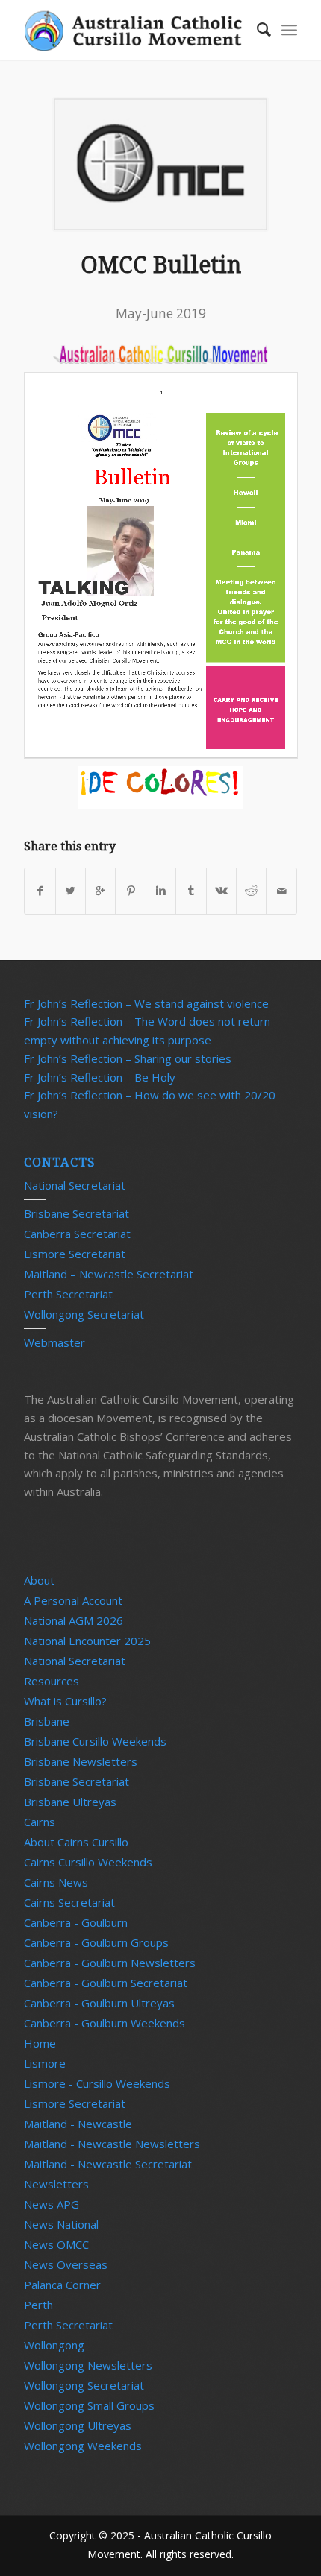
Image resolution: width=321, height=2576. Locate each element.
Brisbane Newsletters (81, 1761)
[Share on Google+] (100, 891)
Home (40, 2043)
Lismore (45, 2063)
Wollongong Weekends (83, 2446)
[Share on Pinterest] (130, 891)
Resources (52, 1681)
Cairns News (56, 1882)
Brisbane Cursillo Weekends (95, 1741)
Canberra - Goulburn (76, 1922)
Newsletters (56, 2184)
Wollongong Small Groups (89, 2405)
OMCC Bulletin (161, 265)
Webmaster (54, 1342)
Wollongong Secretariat (84, 1314)
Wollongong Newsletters (88, 2365)
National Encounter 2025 (87, 1641)
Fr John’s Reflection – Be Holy (100, 1077)
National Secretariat (75, 1185)
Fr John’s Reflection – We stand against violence (146, 1003)
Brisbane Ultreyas (70, 1802)
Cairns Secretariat (69, 1902)
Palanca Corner (62, 2285)
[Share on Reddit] (251, 891)
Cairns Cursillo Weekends (88, 1862)
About (39, 1580)
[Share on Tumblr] (191, 891)
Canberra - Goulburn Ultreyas (99, 2003)
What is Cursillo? (65, 1701)
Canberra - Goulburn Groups (96, 1942)
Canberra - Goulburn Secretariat (106, 1983)
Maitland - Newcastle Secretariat (108, 2164)
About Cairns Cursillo (76, 1842)
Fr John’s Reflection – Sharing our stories (128, 1058)
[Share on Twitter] (71, 891)
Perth (38, 2305)
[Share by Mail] (281, 891)
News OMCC (56, 2244)
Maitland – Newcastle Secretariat (109, 1274)
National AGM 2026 (74, 1620)
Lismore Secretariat (75, 1254)
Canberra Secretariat (77, 1234)
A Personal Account (73, 1600)
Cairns (40, 1822)
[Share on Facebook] (40, 891)
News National (61, 2224)
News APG (52, 2204)
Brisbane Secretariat (77, 1213)
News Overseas (66, 2264)
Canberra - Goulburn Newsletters (110, 1963)
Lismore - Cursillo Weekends (97, 2083)
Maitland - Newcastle (78, 2124)
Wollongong (54, 2345)
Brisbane (47, 1721)
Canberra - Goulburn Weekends (105, 2023)
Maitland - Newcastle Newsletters (112, 2144)
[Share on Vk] (221, 891)
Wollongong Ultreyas (78, 2425)
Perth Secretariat (68, 1294)
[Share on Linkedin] (161, 891)
